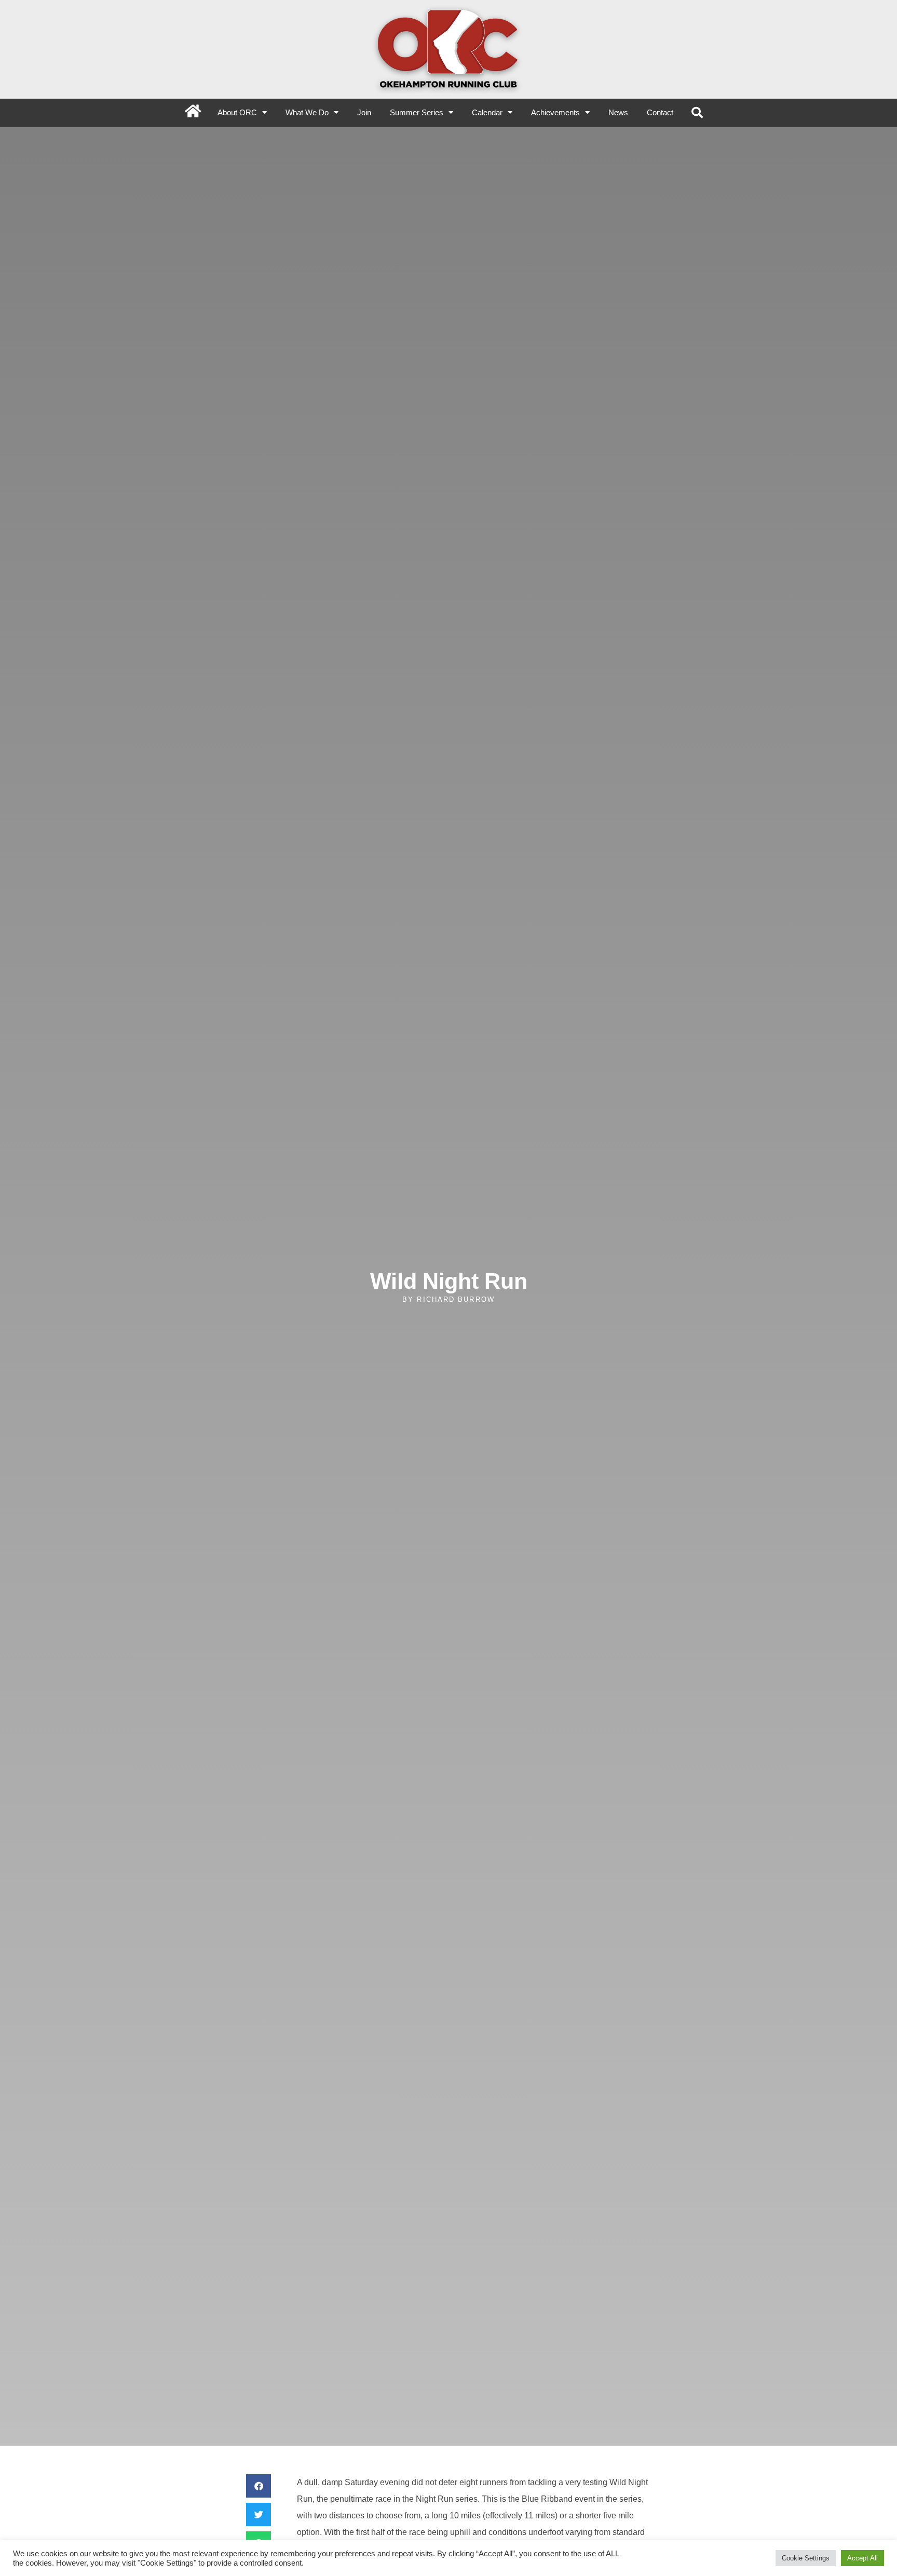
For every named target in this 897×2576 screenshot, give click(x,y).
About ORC (237, 112)
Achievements (555, 112)
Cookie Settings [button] (806, 2558)
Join (364, 112)
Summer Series (417, 112)
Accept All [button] (862, 2558)
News (618, 112)
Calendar (487, 112)
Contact (660, 112)
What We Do (307, 112)
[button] (697, 113)
